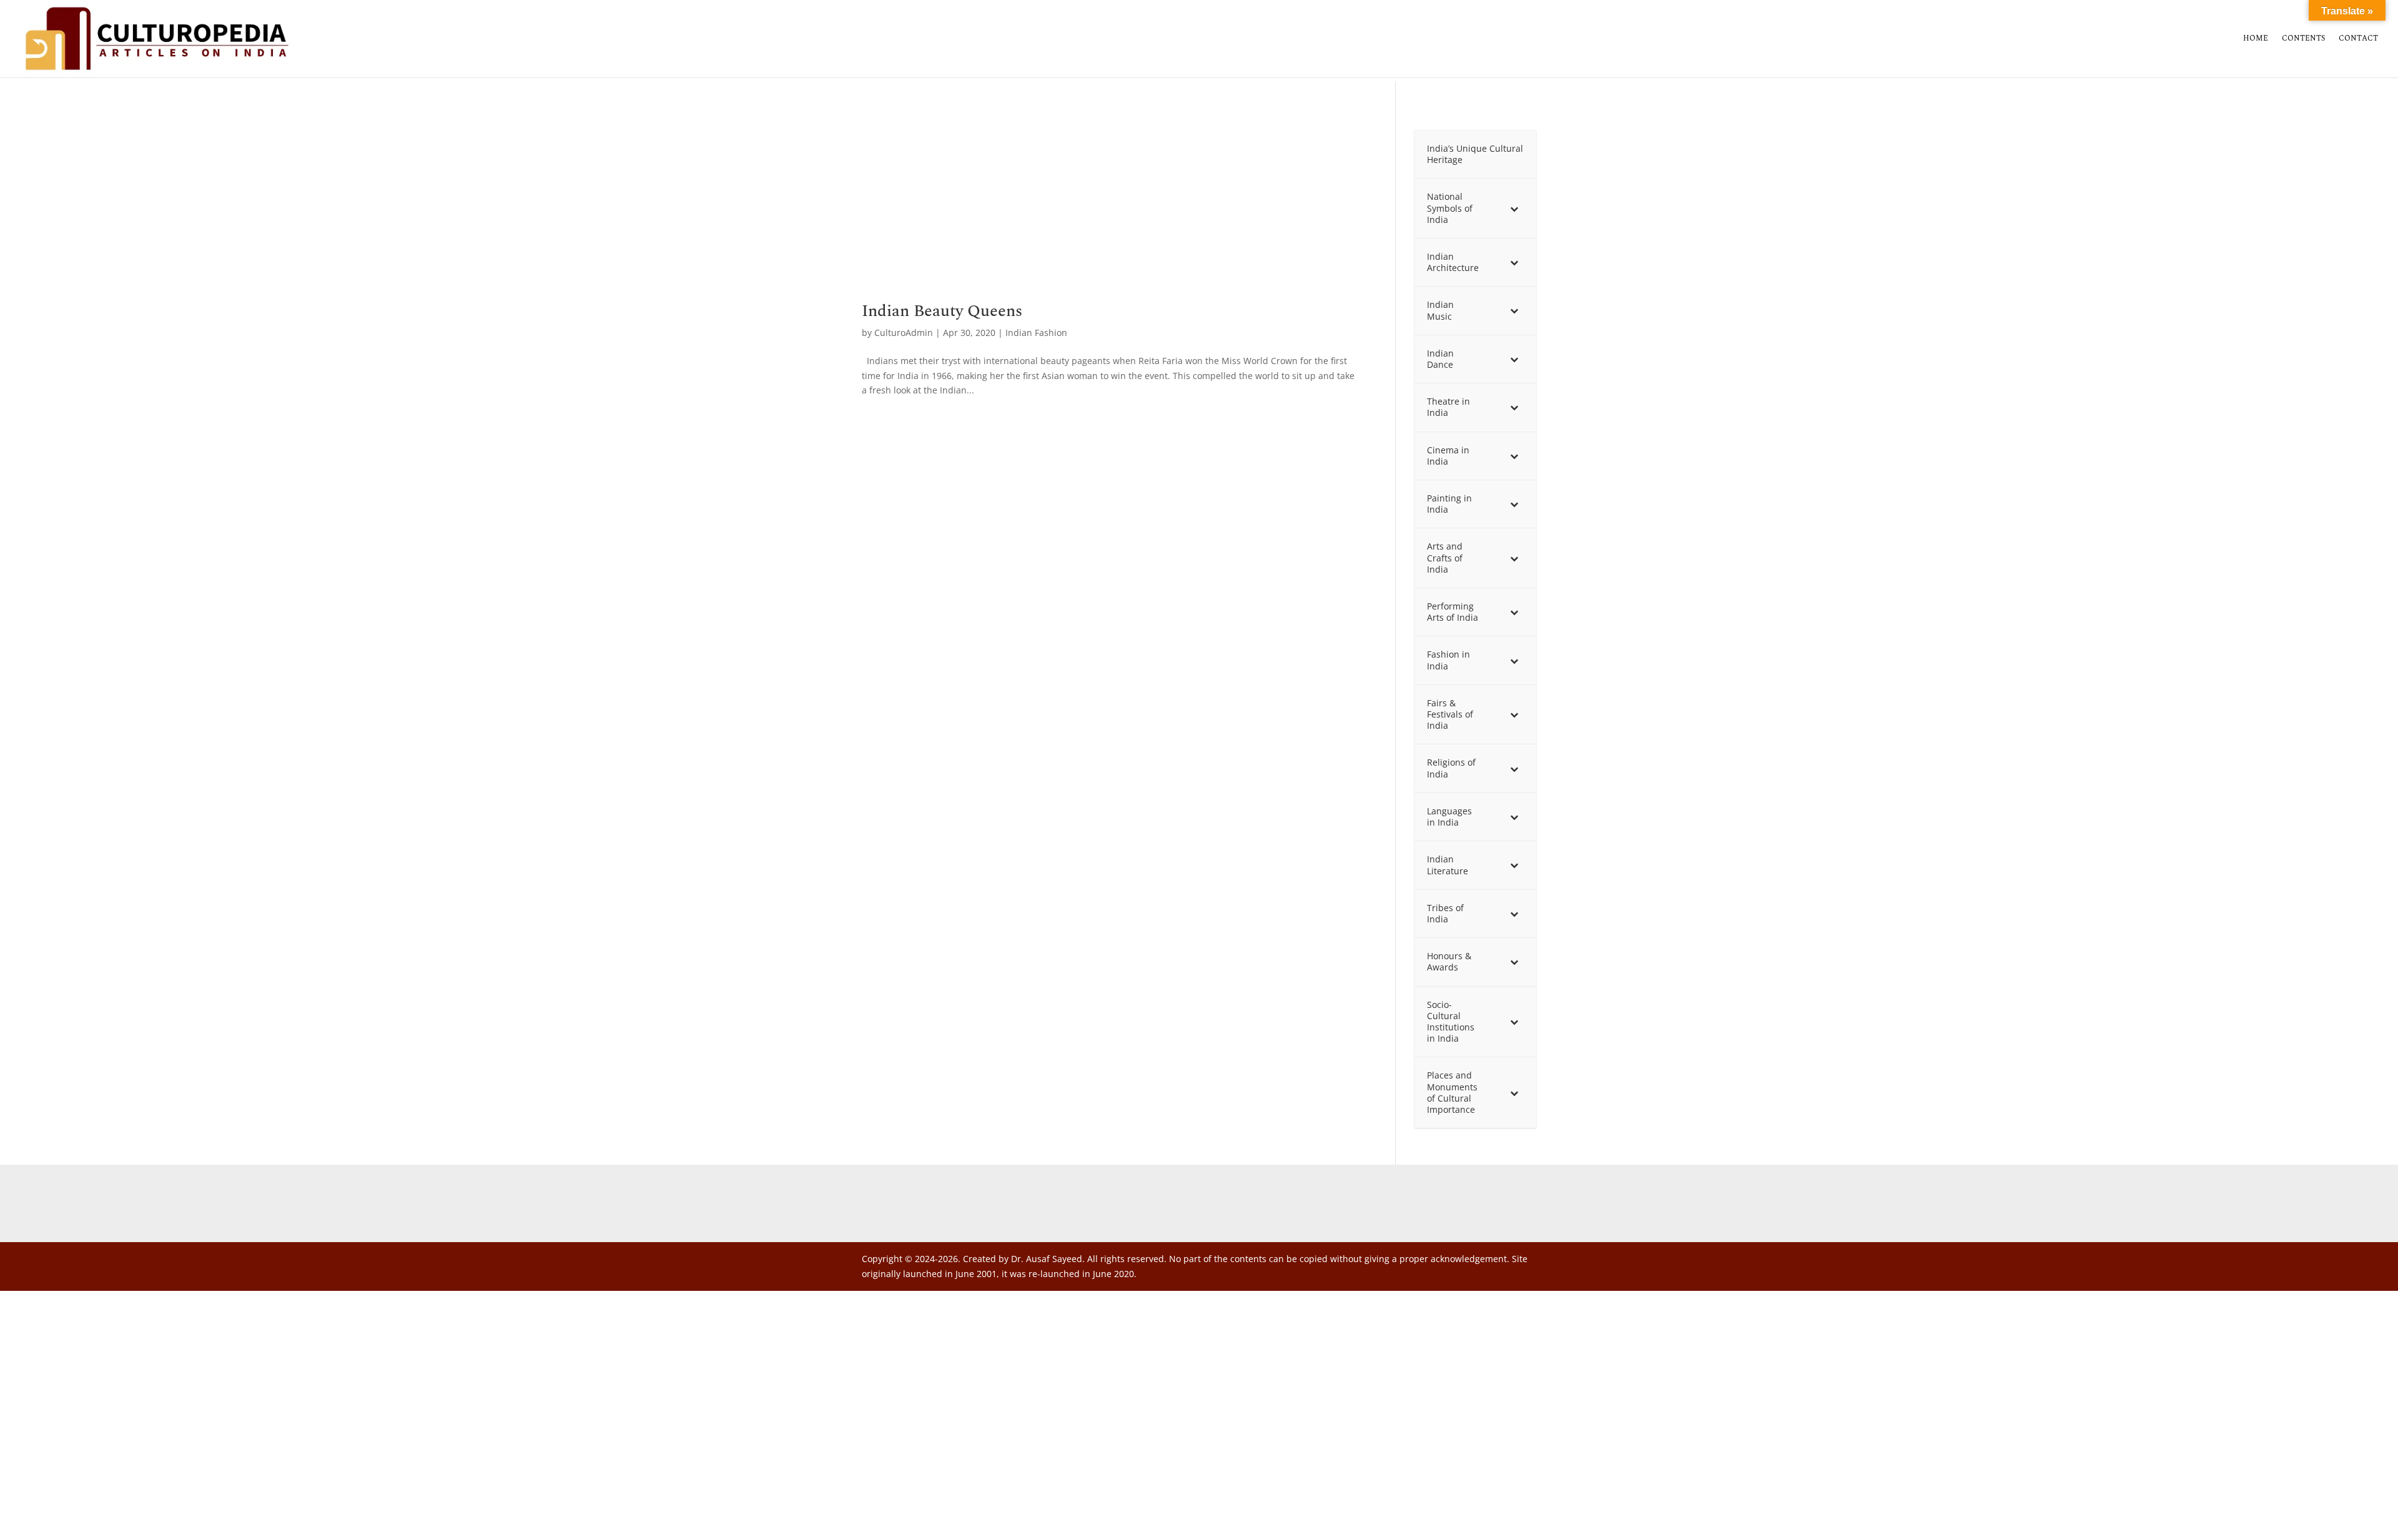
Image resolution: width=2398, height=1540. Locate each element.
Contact (2358, 39)
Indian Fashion (1036, 333)
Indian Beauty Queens (942, 311)
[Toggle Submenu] (1514, 208)
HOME (2256, 39)
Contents (2303, 39)
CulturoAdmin (904, 333)
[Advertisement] (1110, 210)
